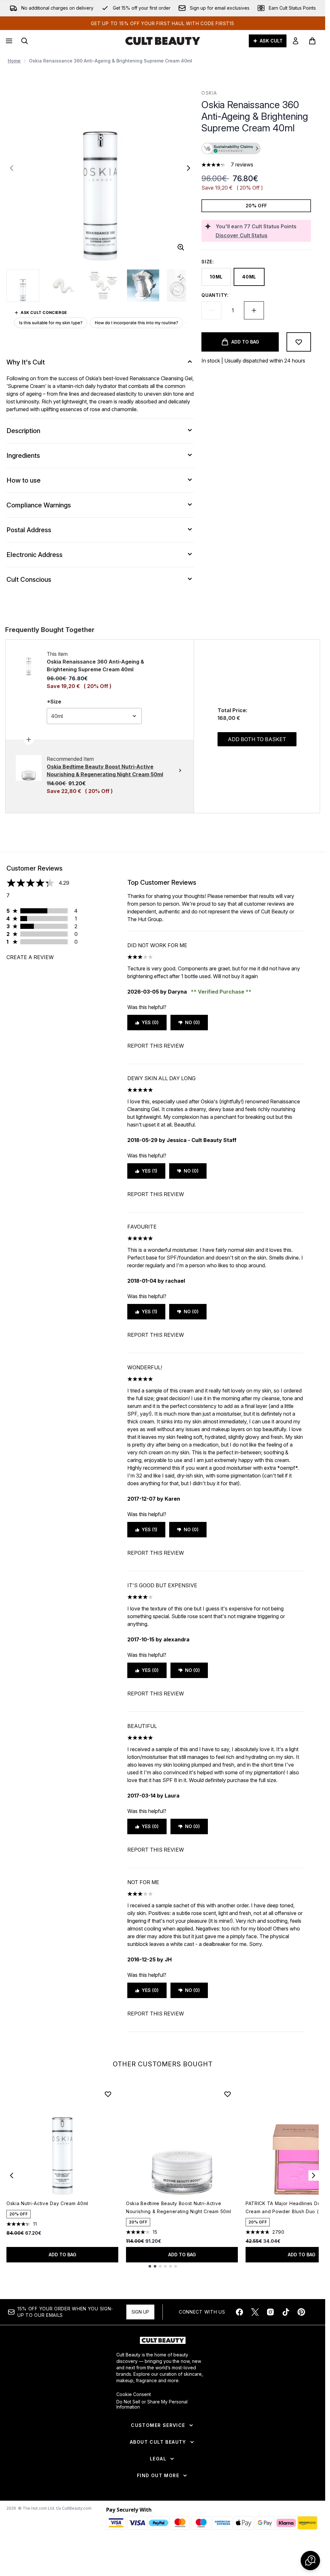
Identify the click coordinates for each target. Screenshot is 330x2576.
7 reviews (242, 165)
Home (14, 61)
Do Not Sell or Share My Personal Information (152, 2404)
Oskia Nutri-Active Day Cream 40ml (47, 2203)
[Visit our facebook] (239, 2312)
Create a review (30, 957)
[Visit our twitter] (255, 2312)
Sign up (140, 2312)
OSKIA (209, 93)
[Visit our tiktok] (286, 2312)
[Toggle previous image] (12, 168)
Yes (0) (150, 1022)
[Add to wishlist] (299, 342)
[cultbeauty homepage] (163, 41)
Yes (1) (150, 1171)
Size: (208, 262)
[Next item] (314, 2175)
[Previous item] (12, 2175)
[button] (256, 149)
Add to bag (63, 2255)
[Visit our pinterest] (301, 2312)
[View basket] (312, 41)
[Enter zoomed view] (181, 247)
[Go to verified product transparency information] (231, 148)
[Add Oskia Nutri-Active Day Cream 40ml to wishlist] (108, 2094)
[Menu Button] (8, 41)
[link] (296, 41)
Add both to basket (257, 739)
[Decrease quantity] (211, 310)
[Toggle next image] (189, 168)
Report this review (156, 1046)
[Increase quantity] (254, 310)
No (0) (192, 1022)
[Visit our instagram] (270, 2312)
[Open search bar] (24, 41)
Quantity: (215, 295)
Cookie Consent (134, 2394)
